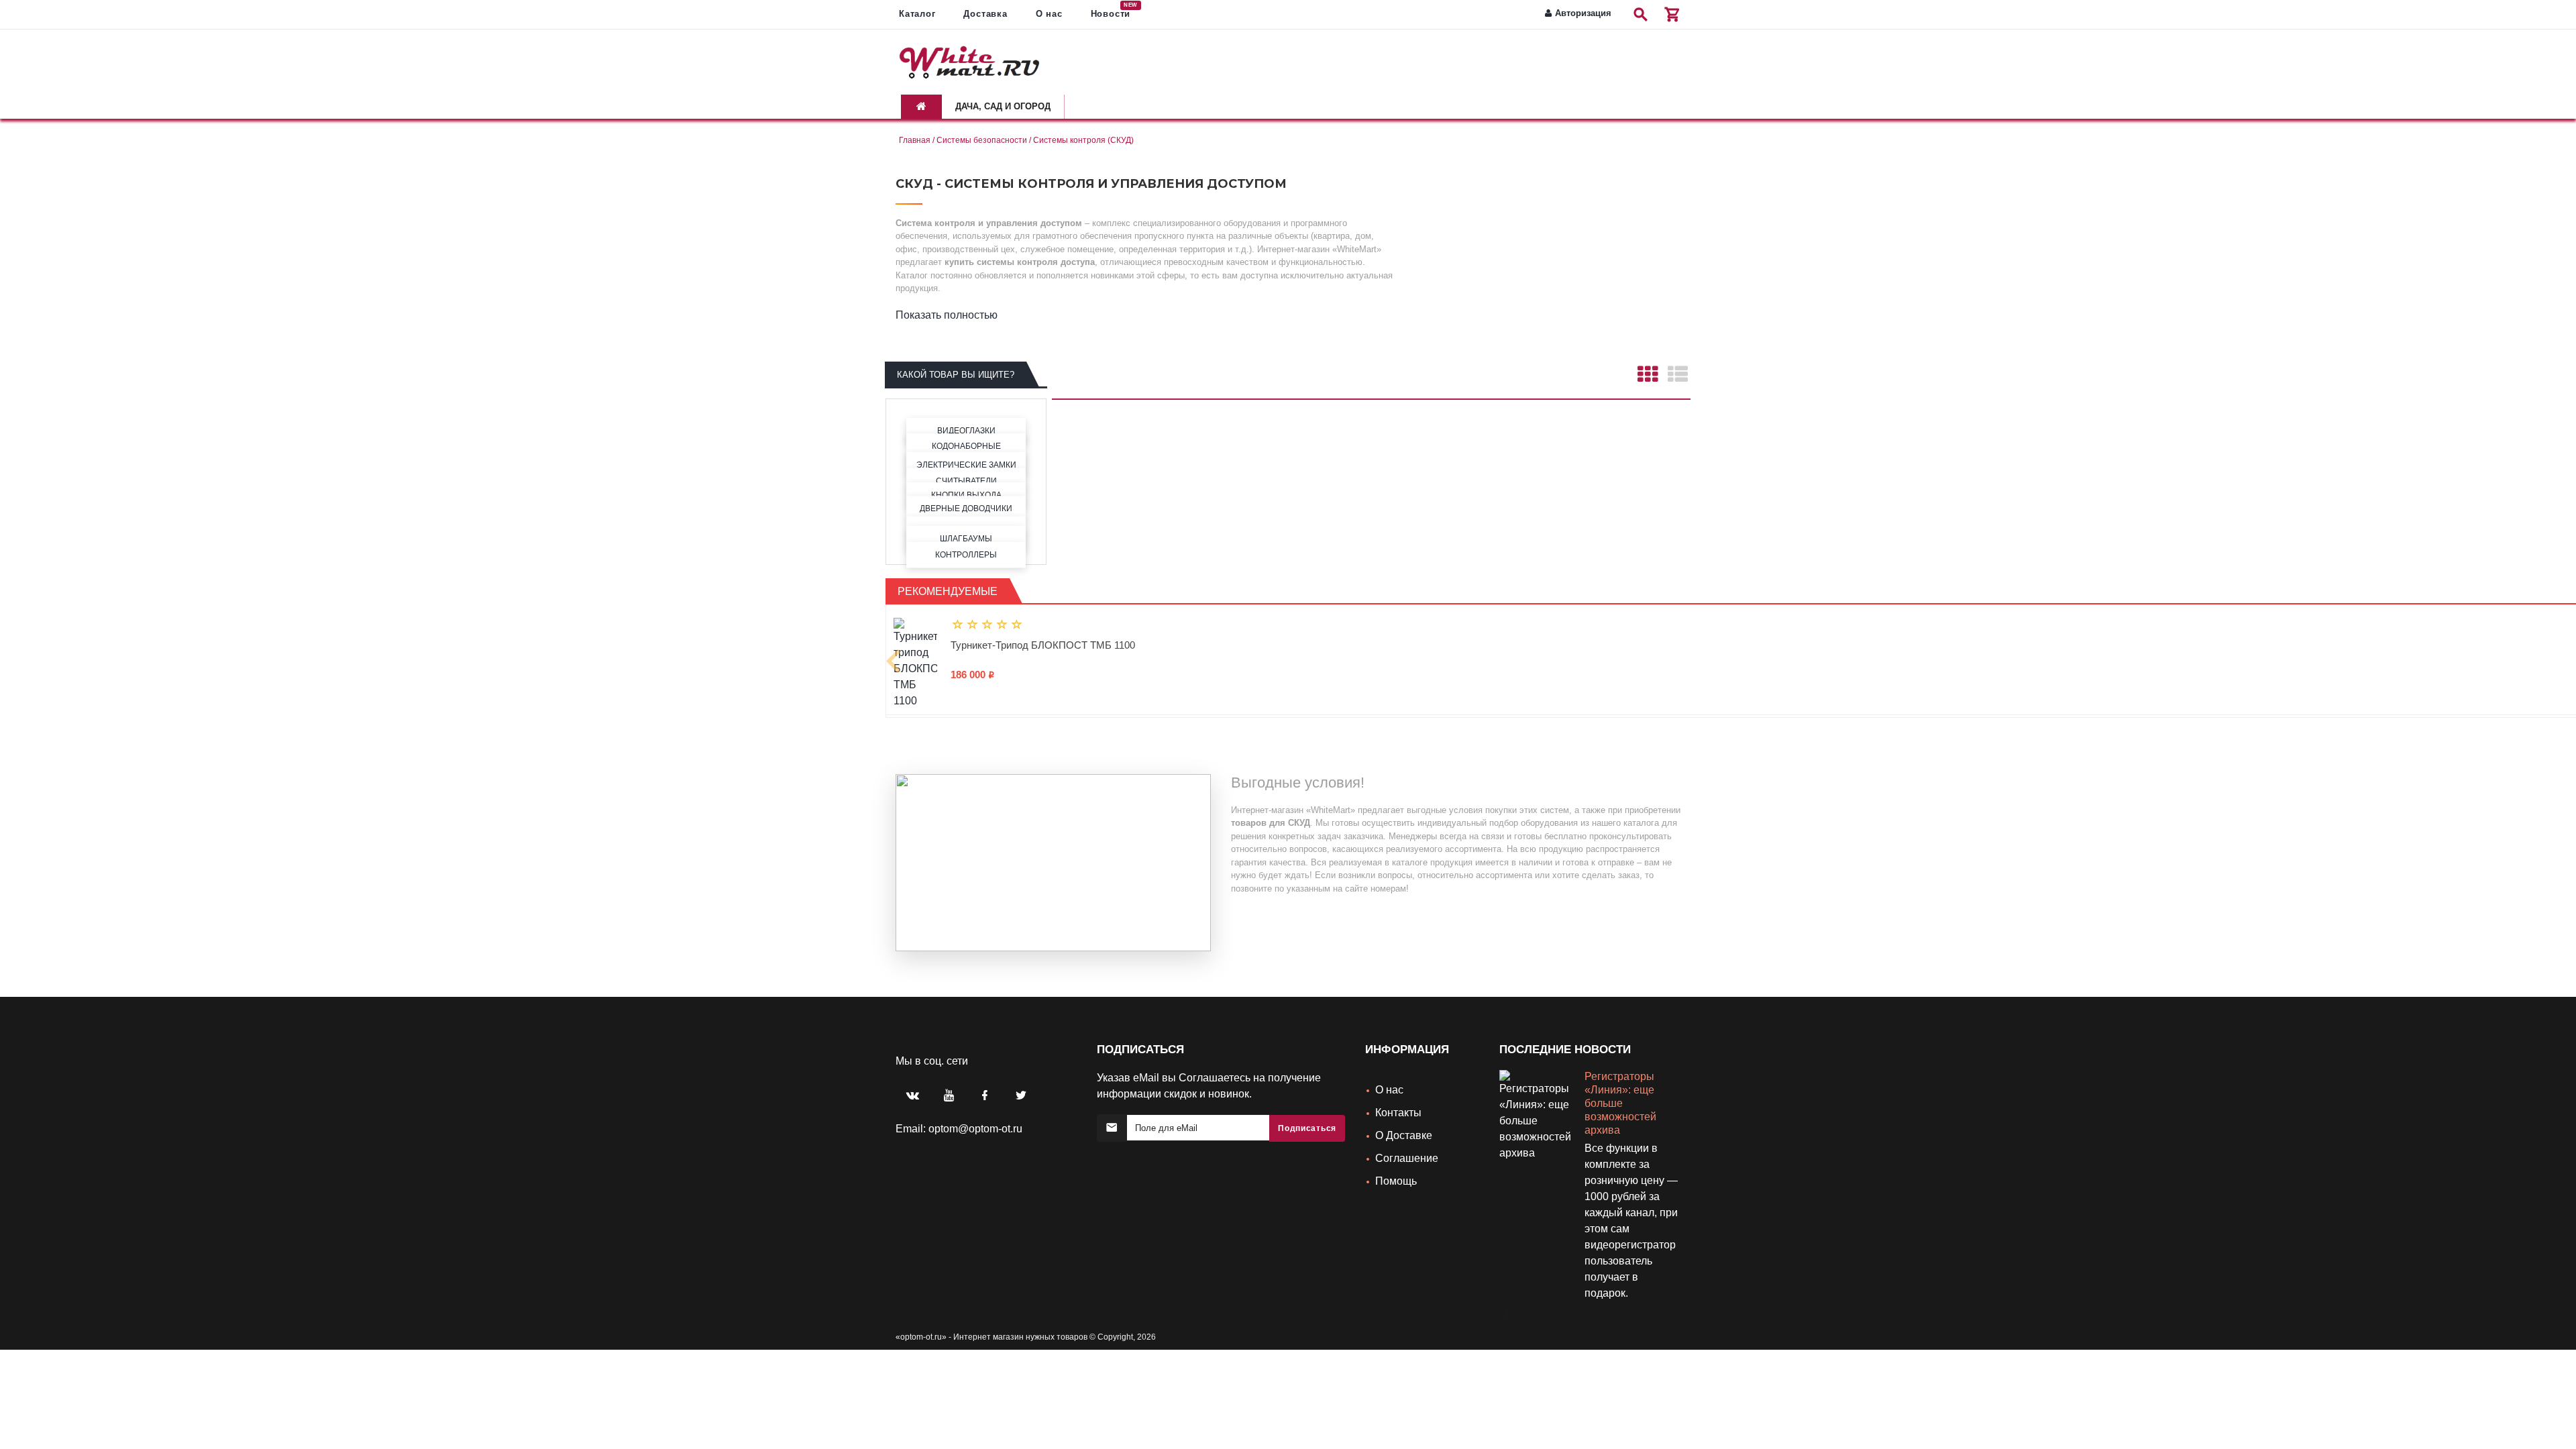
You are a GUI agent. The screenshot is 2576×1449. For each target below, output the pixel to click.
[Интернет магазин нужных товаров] (969, 60)
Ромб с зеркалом (991, 645)
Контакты (1398, 1093)
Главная (915, 140)
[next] (1503, 1288)
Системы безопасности (982, 140)
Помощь (1396, 1162)
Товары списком (1677, 373)
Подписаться (1307, 1109)
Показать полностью (947, 315)
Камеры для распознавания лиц (1627, 1070)
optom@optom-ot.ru (975, 1109)
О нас (1389, 1070)
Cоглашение (1407, 1139)
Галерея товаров (1647, 373)
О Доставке (1404, 1116)
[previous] (894, 651)
